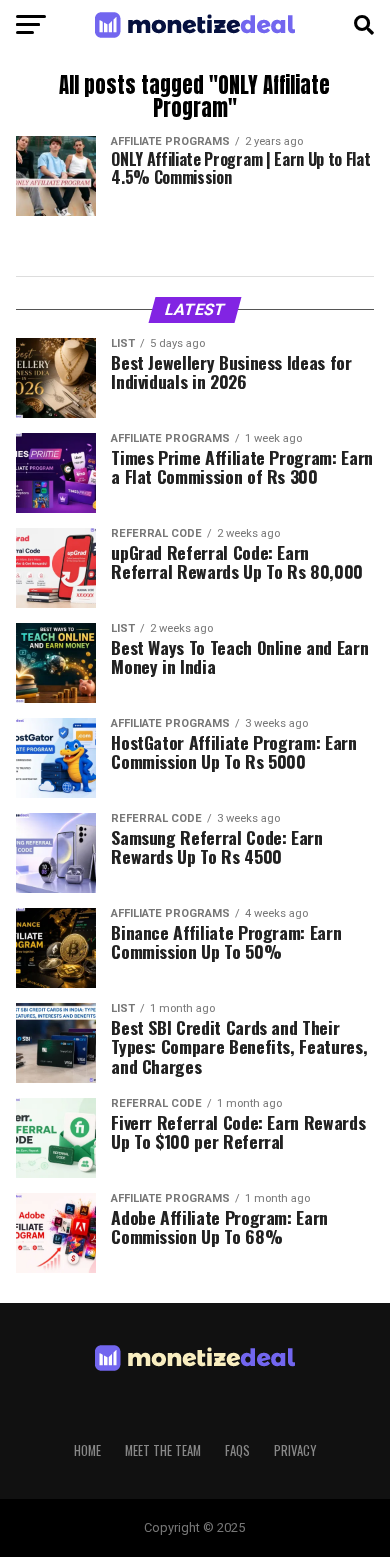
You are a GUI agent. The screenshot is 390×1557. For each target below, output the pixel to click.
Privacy (295, 1450)
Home (87, 1450)
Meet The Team (163, 1450)
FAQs (237, 1450)
